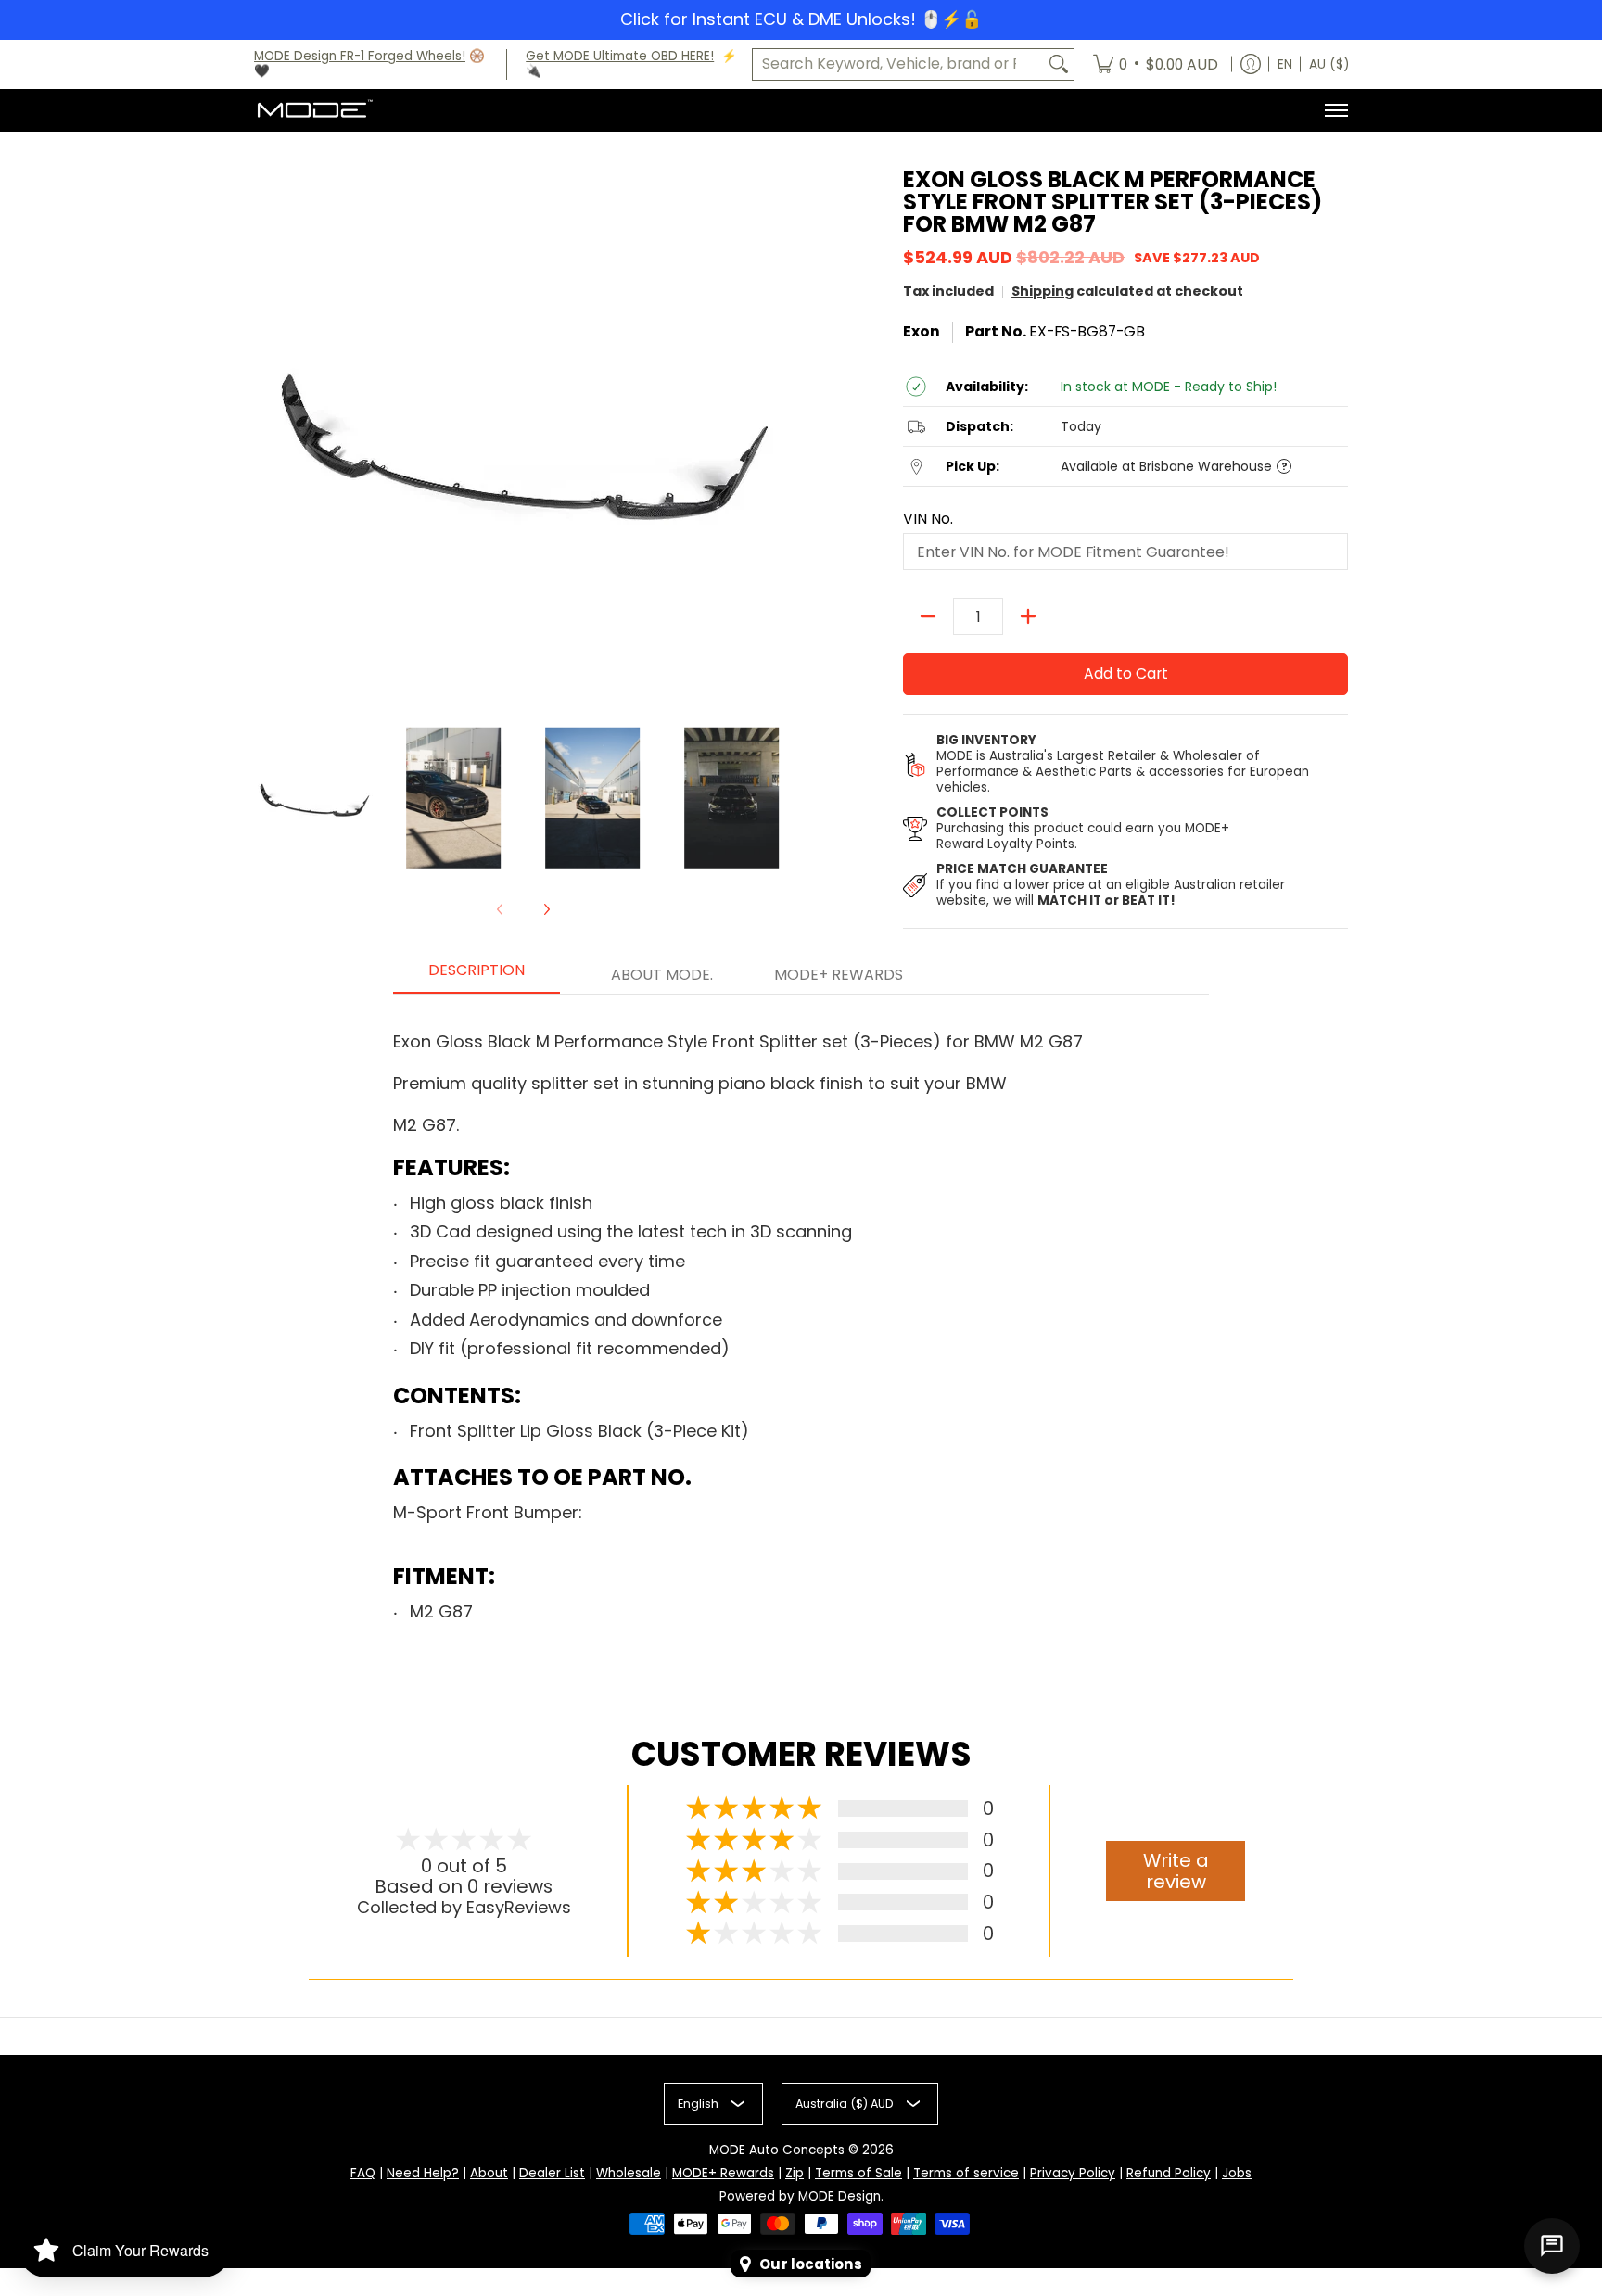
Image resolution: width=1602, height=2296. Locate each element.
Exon (922, 331)
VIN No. (928, 519)
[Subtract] (928, 616)
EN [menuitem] (1285, 64)
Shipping (1043, 291)
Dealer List (552, 2173)
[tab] (477, 976)
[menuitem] (1156, 65)
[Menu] (1335, 110)
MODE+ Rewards (723, 2173)
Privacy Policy (1073, 2173)
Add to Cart (1126, 673)
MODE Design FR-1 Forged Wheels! (360, 56)
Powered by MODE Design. (801, 2196)
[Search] (1059, 64)
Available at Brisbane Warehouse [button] (1166, 467)
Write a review (1176, 1871)
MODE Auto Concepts (777, 2150)
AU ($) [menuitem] (1329, 64)
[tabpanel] (801, 1329)
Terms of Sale (858, 2173)
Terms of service (966, 2173)
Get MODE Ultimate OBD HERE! (620, 56)
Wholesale (629, 2173)
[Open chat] (1552, 2246)
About (489, 2173)
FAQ (363, 2173)
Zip (795, 2173)
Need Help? (423, 2173)
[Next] (546, 909)
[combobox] (898, 64)
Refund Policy (1169, 2173)
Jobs (1237, 2173)
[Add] (1028, 616)
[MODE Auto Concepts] (314, 110)
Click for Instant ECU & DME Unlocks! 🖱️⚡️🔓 (801, 19)
